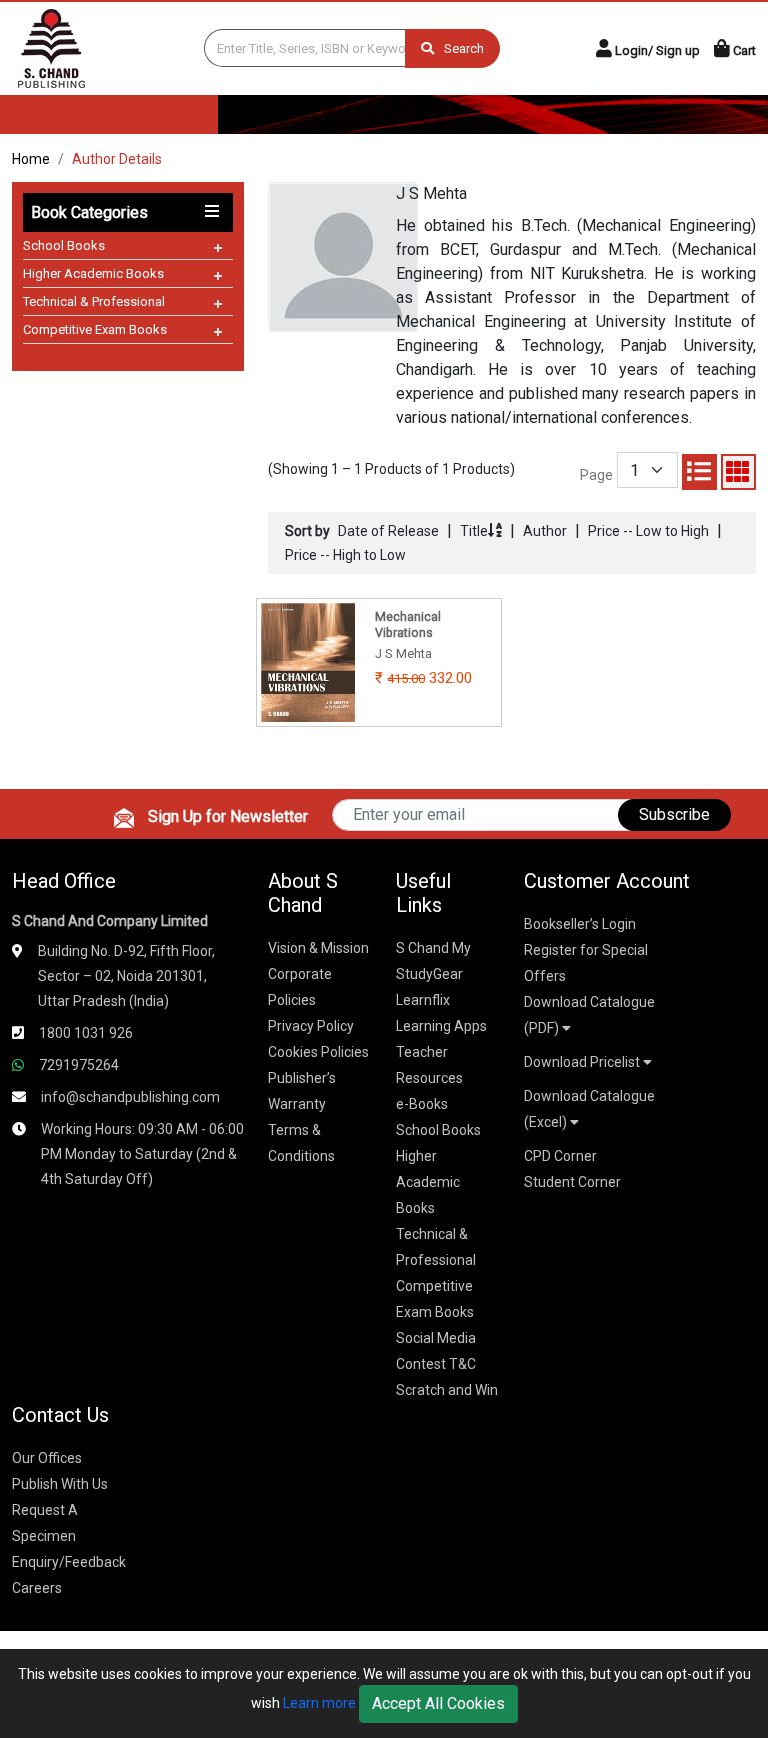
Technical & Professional (94, 301)
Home (31, 159)
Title (474, 531)
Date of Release (388, 531)
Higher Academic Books (93, 273)
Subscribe (674, 814)
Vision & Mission (318, 948)
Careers (37, 1588)
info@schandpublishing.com (130, 1097)
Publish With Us (60, 1484)
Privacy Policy (311, 1026)
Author (545, 531)
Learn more (319, 1703)
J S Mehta (431, 193)
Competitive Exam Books (95, 329)
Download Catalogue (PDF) (589, 1015)
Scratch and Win (447, 1390)
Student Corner (572, 1182)
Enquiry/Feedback (69, 1562)
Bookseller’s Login (580, 924)
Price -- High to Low (345, 555)
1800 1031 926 (86, 1033)
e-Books (422, 1104)
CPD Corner (560, 1156)
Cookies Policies (318, 1052)
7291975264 (79, 1065)
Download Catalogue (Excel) (589, 1109)
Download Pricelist (583, 1062)
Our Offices (47, 1458)
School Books (64, 245)
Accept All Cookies (438, 1703)
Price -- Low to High (648, 531)
